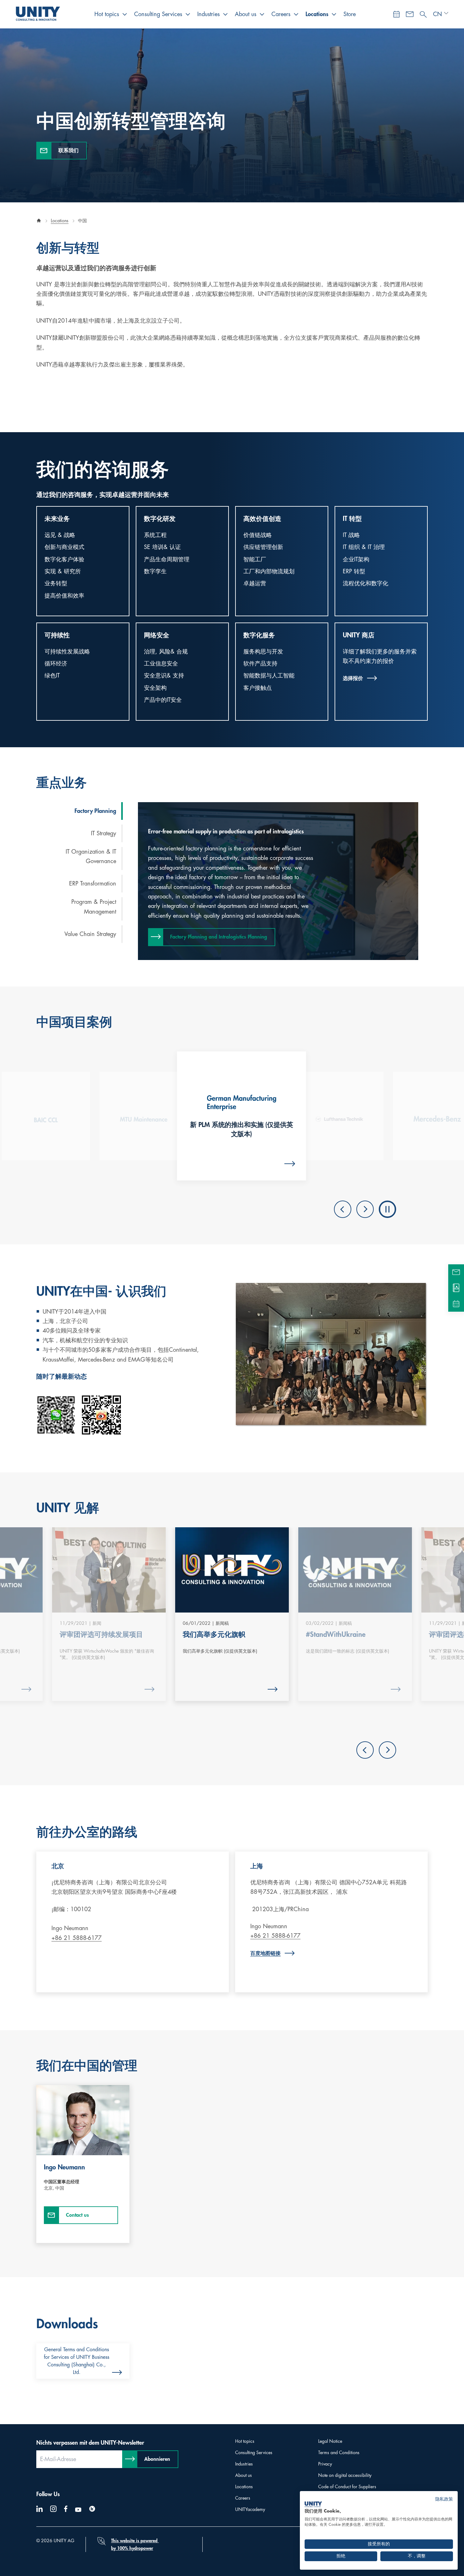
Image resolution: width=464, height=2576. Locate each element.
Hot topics (107, 14)
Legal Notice (330, 2441)
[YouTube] (78, 2510)
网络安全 (157, 635)
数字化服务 (259, 635)
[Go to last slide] (365, 1750)
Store (350, 14)
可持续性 (57, 635)
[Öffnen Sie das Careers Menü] (296, 14)
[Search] (423, 13)
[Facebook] (66, 2509)
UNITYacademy (250, 2509)
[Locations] (456, 1288)
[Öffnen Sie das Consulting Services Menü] (188, 14)
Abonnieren (157, 2459)
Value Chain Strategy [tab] (90, 934)
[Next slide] (365, 1209)
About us (246, 14)
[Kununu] (92, 2509)
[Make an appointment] (396, 14)
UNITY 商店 (359, 635)
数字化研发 (160, 519)
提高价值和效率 (64, 596)
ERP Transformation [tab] (93, 884)
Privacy (325, 2464)
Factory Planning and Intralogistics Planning (219, 937)
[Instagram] (53, 2509)
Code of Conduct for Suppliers (347, 2487)
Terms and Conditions (339, 2453)
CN (437, 14)
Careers (281, 14)
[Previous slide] (343, 1209)
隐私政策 (444, 2499)
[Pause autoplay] (387, 1209)
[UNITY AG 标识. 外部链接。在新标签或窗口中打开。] (313, 2504)
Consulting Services (158, 14)
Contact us (77, 2215)
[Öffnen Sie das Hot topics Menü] (125, 14)
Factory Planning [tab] (95, 811)
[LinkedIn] (39, 2509)
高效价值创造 (262, 519)
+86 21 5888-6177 (77, 1938)
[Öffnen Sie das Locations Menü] (334, 14)
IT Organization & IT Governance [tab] (91, 857)
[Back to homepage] (39, 221)
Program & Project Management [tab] (94, 907)
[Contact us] (410, 14)
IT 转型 (352, 519)
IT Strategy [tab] (104, 833)
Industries (208, 14)
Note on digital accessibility (345, 2475)
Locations (317, 14)
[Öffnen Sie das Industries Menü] (225, 14)
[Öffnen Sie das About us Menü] (262, 14)
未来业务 (57, 519)
